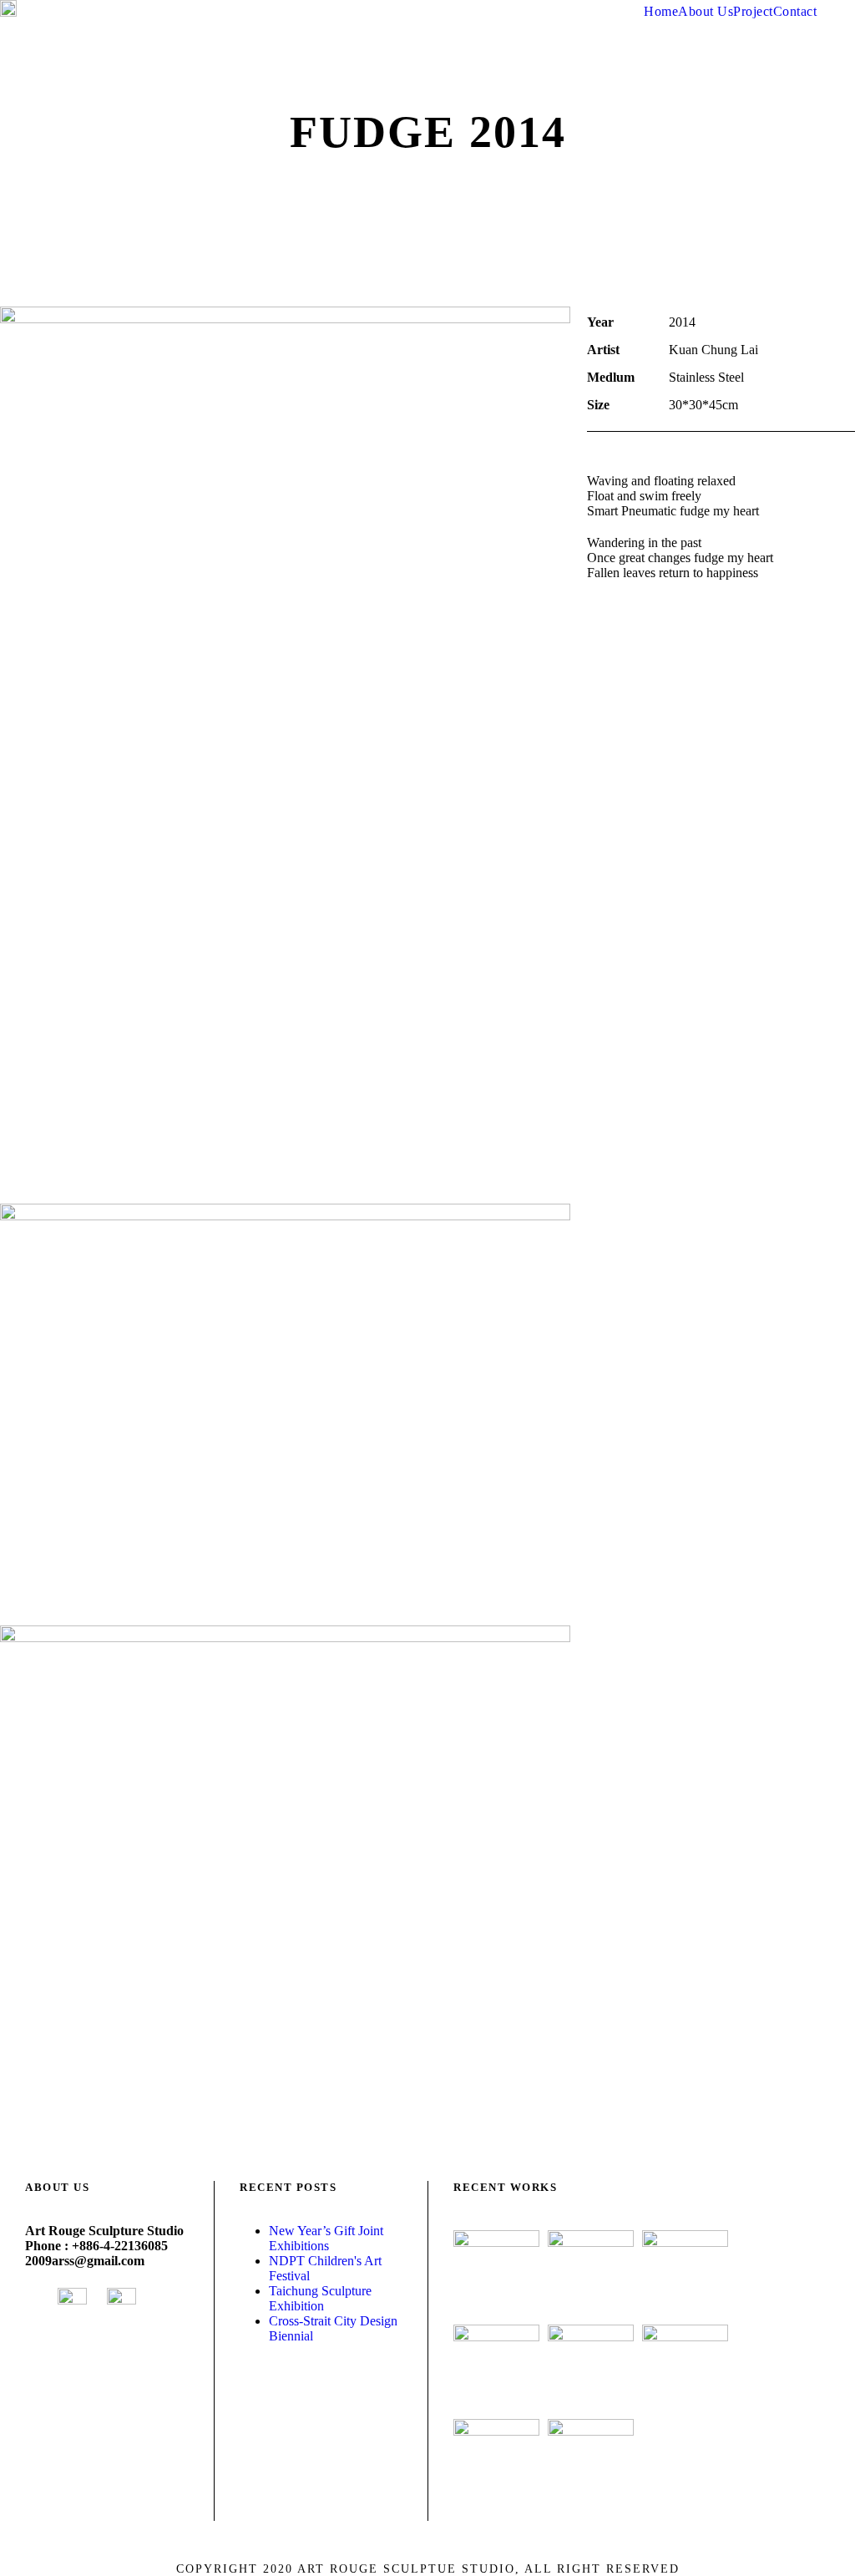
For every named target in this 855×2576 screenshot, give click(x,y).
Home (661, 11)
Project (753, 11)
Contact (795, 11)
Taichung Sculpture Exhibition (320, 2298)
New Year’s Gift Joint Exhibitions (326, 2238)
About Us (706, 11)
